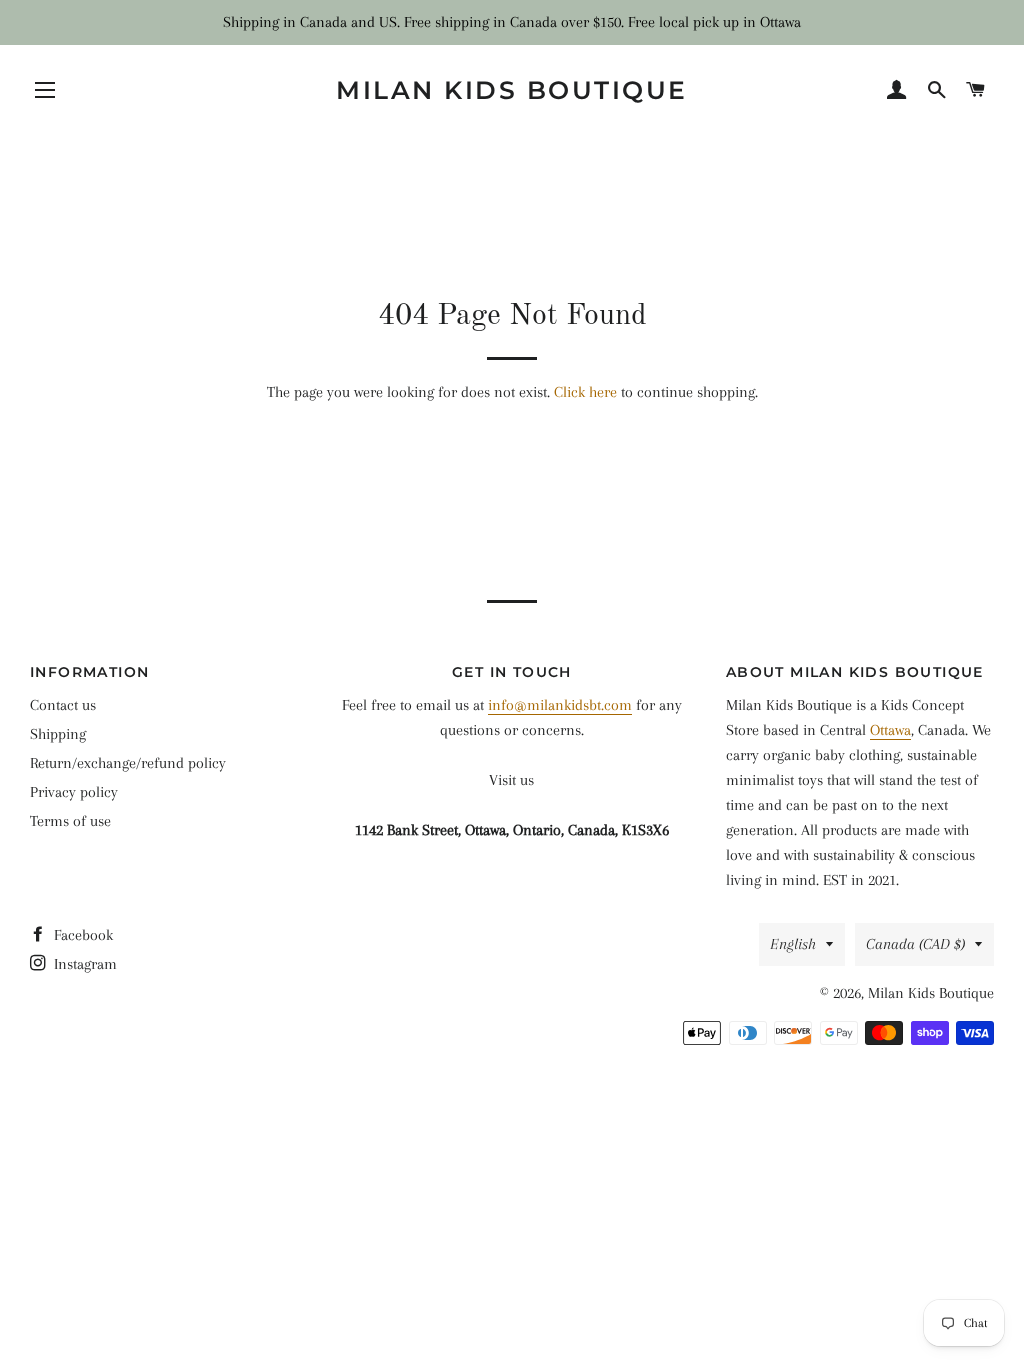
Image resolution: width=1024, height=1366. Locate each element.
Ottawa (890, 730)
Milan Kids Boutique (512, 90)
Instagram (83, 964)
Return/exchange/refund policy (128, 763)
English (793, 944)
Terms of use (70, 821)
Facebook (81, 935)
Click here (585, 392)
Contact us (63, 705)
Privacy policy (74, 792)
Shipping (58, 734)
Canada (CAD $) (915, 944)
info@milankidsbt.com (560, 705)
